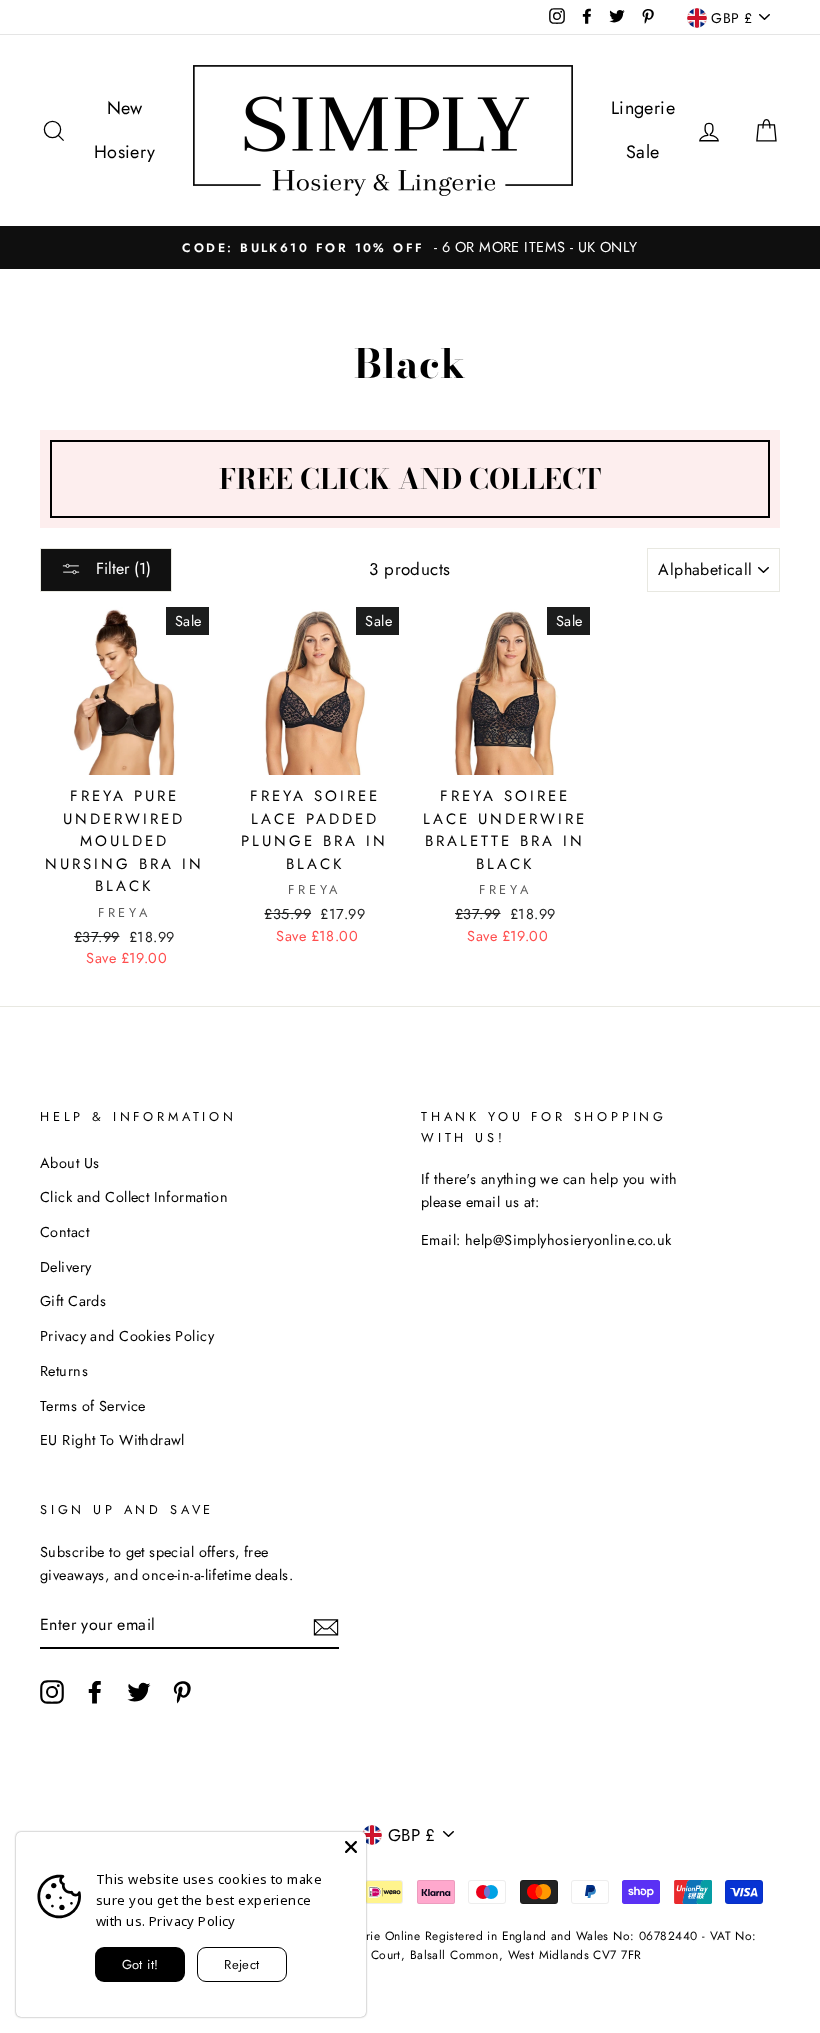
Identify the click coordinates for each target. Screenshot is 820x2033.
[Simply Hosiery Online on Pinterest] (182, 1691)
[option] (410, 247)
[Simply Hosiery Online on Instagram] (52, 1691)
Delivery (65, 1267)
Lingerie (643, 108)
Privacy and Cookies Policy (127, 1336)
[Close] (351, 1847)
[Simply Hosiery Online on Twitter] (139, 1691)
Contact (64, 1232)
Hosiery (125, 152)
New (125, 108)
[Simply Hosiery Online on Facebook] (95, 1691)
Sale (643, 152)
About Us (69, 1163)
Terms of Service (93, 1406)
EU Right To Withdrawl (112, 1440)
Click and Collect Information (134, 1197)
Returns (64, 1371)
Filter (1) (121, 568)
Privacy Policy (192, 1921)
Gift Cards (73, 1301)
